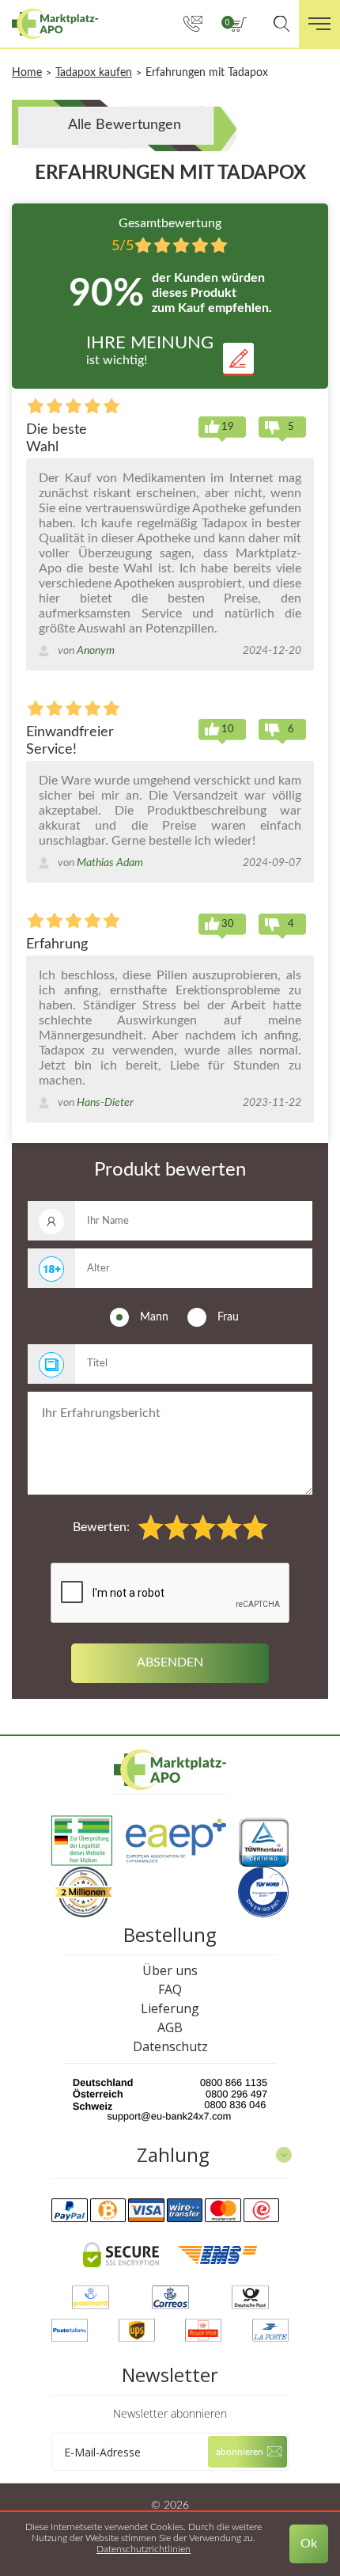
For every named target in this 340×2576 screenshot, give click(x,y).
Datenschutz (170, 2046)
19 (228, 427)
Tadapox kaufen (94, 73)
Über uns (170, 1970)
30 (228, 924)
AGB (170, 2027)
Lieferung (170, 2008)
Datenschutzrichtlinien (144, 2549)
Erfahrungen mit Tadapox (207, 73)
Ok (309, 2544)
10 (228, 729)
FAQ (170, 1989)
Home (27, 73)
